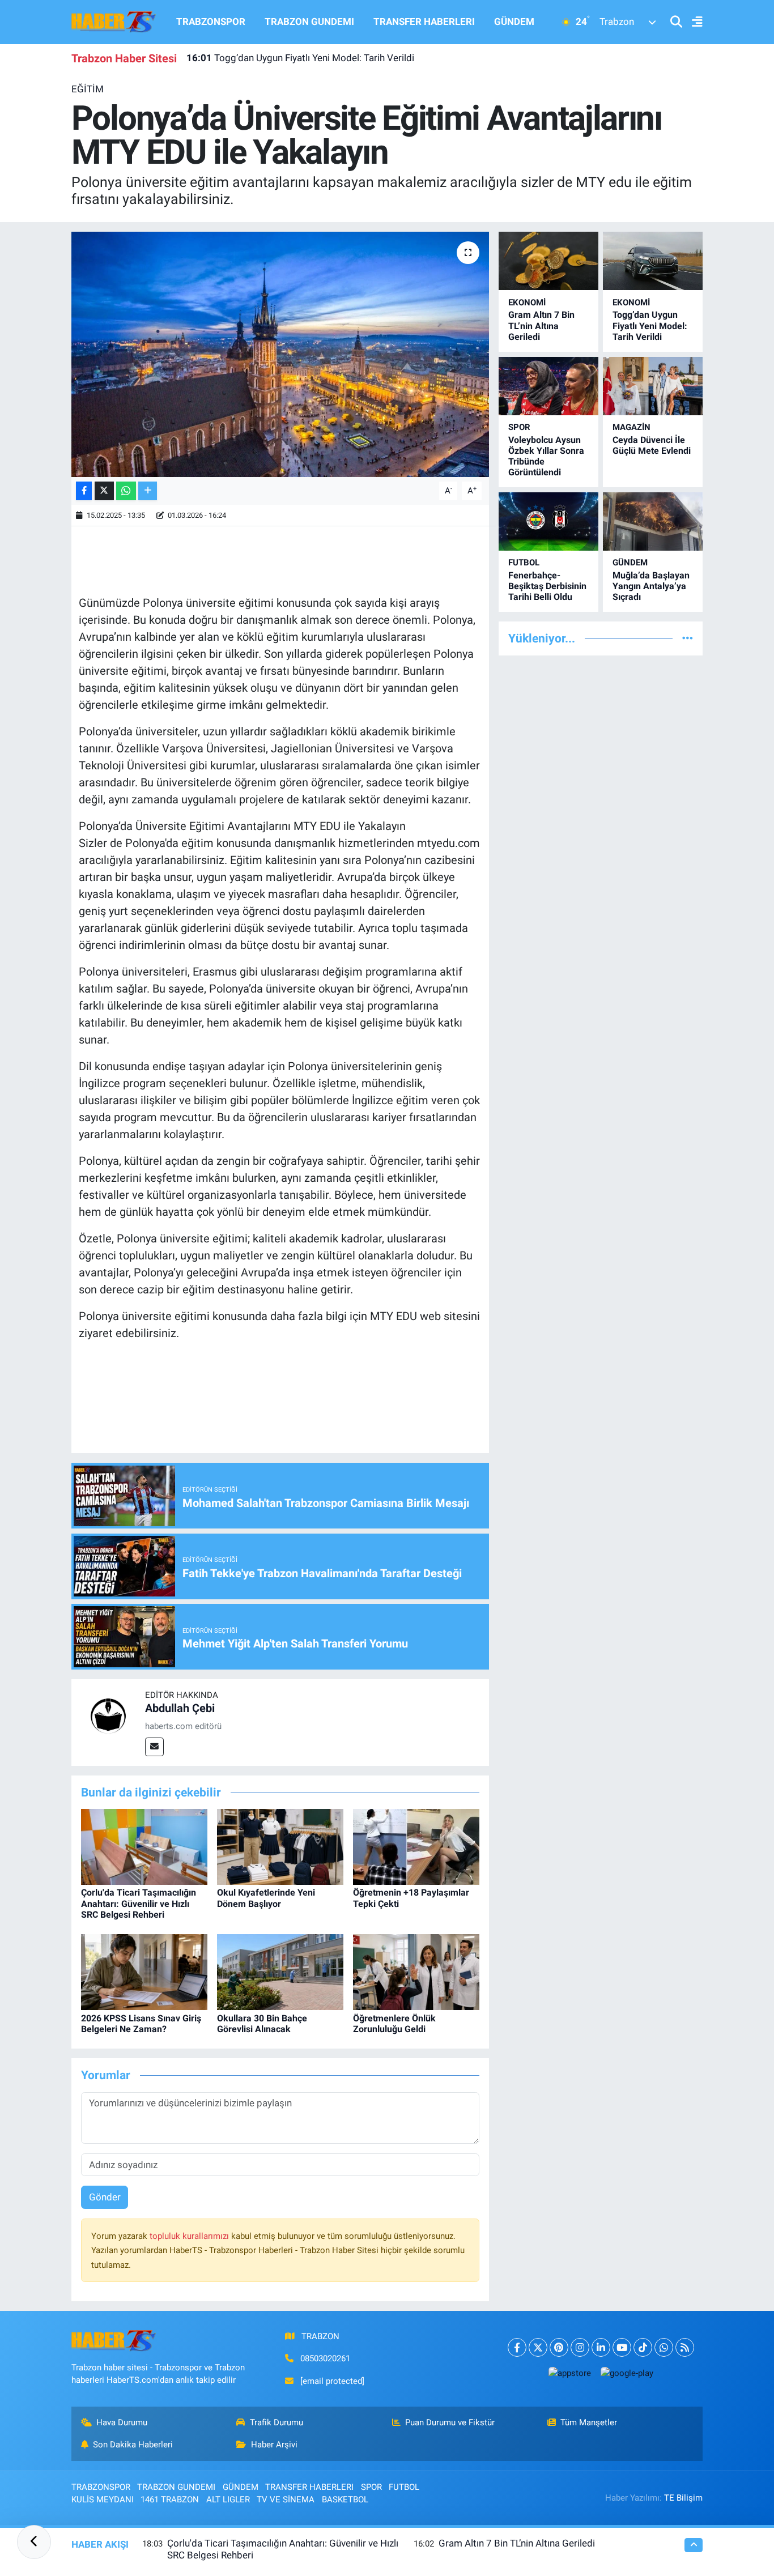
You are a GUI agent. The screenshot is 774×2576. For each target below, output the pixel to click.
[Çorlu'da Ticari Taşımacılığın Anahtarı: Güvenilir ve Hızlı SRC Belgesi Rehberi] (144, 1846)
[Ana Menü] (692, 22)
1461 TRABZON (170, 2500)
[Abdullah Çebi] (108, 1715)
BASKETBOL (345, 2500)
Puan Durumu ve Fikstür (450, 2422)
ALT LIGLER (228, 2500)
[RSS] (685, 2347)
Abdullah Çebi (180, 1708)
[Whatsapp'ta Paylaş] (126, 491)
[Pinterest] (559, 2347)
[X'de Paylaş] (104, 491)
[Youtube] (622, 2347)
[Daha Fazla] (148, 491)
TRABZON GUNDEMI (309, 22)
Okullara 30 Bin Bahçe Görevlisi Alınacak (262, 2024)
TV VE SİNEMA (286, 2500)
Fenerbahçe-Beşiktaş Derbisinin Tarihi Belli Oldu (547, 586)
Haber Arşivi (274, 2445)
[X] (538, 2347)
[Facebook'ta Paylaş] (84, 491)
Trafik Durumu (277, 2422)
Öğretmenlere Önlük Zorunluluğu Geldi (394, 2024)
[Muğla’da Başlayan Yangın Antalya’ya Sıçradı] (653, 521)
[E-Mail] (154, 1747)
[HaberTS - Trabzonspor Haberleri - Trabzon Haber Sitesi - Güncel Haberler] (114, 21)
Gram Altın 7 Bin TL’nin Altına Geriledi (541, 325)
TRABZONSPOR (211, 22)
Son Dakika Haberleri (133, 2445)
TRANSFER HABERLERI (424, 22)
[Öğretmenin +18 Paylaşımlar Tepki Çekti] (416, 1846)
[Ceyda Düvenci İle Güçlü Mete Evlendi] (653, 386)
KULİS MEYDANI (103, 2500)
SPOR (519, 427)
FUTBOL (524, 563)
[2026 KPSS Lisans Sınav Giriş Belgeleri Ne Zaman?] (144, 1972)
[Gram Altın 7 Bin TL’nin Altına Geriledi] (548, 261)
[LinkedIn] (601, 2347)
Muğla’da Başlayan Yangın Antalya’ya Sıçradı (651, 586)
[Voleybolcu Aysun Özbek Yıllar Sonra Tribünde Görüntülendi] (548, 386)
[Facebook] (517, 2347)
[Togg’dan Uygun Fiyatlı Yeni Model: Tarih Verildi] (653, 261)
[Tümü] (688, 638)
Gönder (105, 2197)
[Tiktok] (643, 2347)
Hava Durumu (122, 2422)
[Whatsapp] (664, 2347)
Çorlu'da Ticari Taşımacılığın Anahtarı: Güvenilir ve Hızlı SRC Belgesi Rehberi (139, 1903)
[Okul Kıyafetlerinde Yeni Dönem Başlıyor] (280, 1846)
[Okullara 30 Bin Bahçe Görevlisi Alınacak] (280, 1972)
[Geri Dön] (34, 2542)
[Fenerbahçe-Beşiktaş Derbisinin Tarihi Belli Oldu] (548, 521)
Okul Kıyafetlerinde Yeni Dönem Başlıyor (266, 1898)
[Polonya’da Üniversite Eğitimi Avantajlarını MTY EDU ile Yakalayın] (280, 354)
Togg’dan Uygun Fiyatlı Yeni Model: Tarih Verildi (300, 58)
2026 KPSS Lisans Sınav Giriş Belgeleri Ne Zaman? (141, 2024)
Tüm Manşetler (589, 2422)
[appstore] (569, 2373)
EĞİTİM (88, 89)
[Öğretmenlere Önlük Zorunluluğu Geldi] (416, 1972)
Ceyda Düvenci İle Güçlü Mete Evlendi (652, 445)
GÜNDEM (514, 22)
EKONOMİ (527, 303)
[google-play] (627, 2373)
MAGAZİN (631, 427)
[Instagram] (580, 2347)
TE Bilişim (683, 2498)
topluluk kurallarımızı (190, 2236)
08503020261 (325, 2358)
